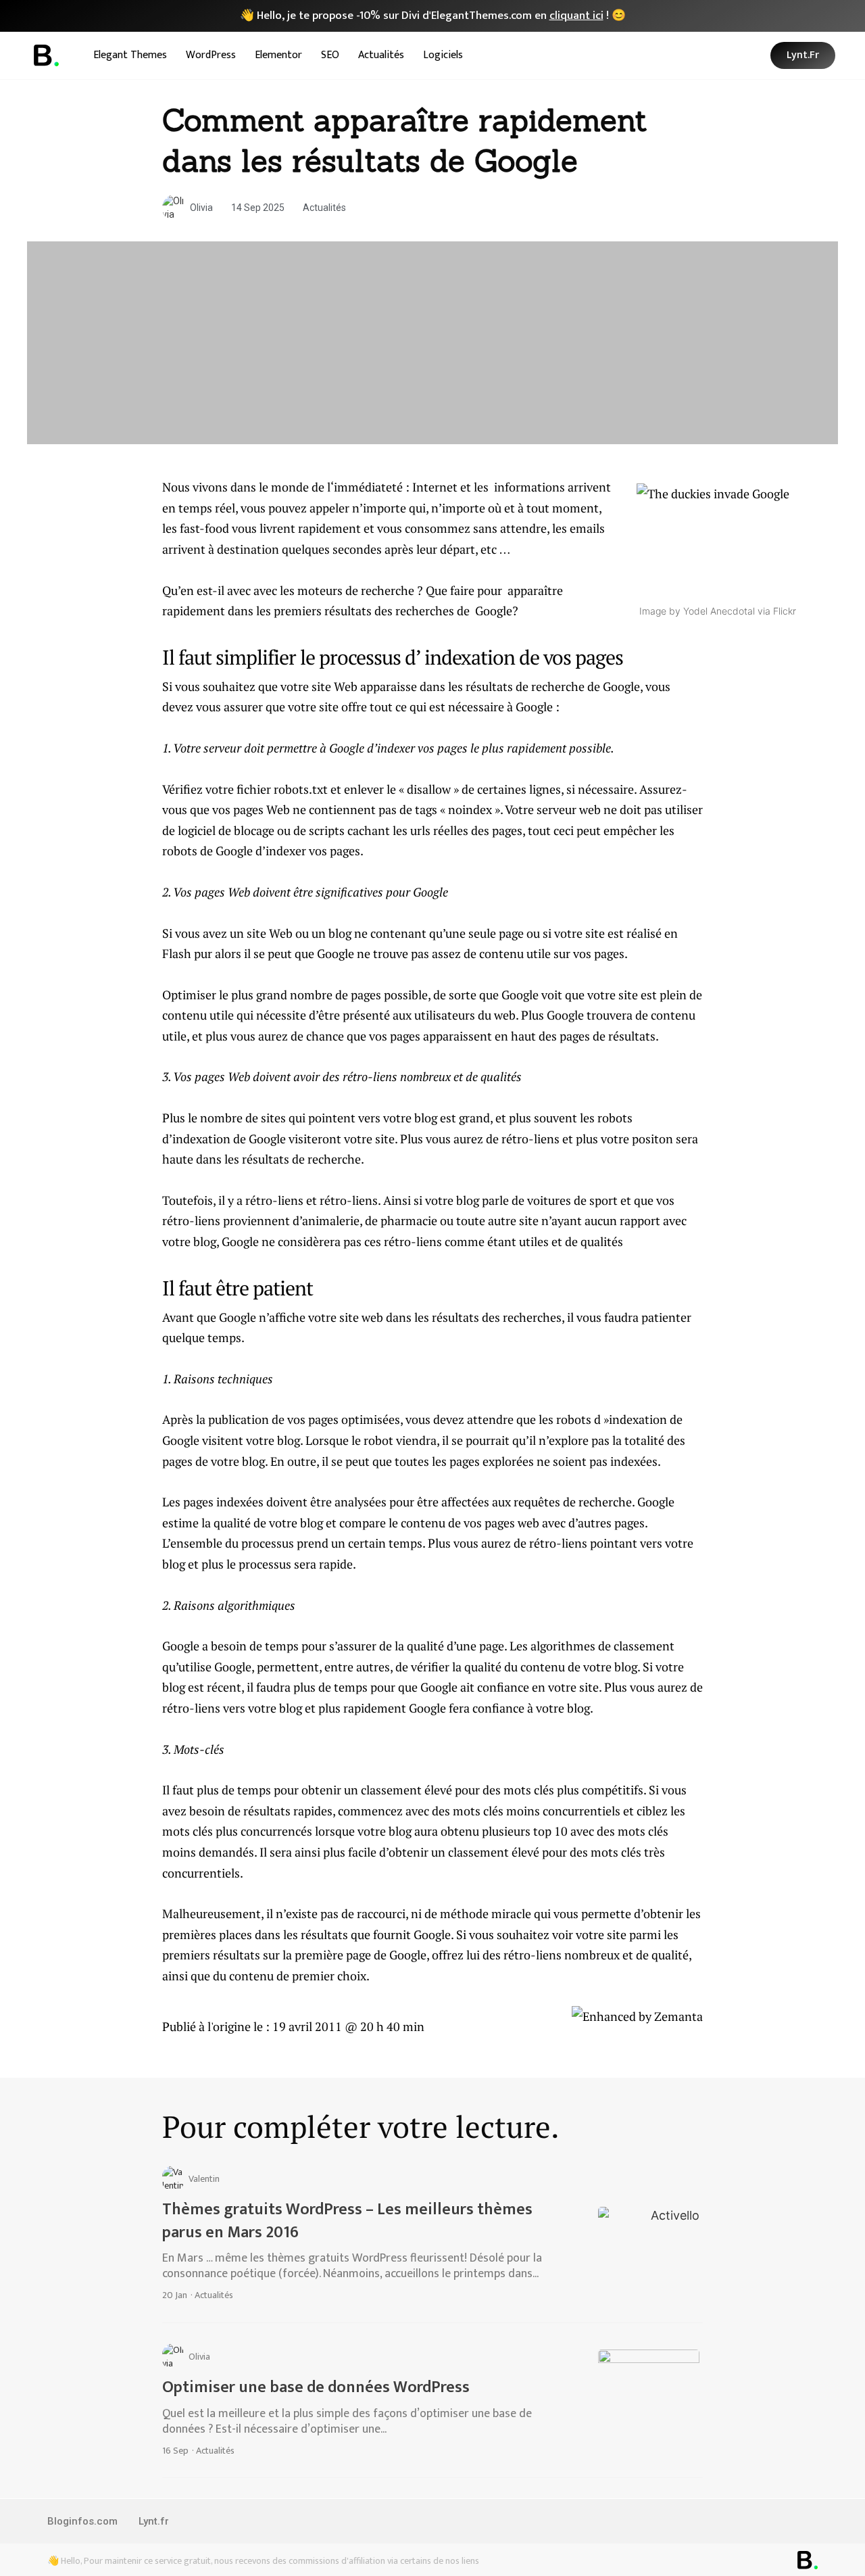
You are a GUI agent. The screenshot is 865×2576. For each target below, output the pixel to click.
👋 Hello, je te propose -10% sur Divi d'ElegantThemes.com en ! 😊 (433, 16)
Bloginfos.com (82, 2521)
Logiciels (443, 55)
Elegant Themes (130, 55)
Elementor (278, 55)
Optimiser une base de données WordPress (316, 2387)
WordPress (211, 55)
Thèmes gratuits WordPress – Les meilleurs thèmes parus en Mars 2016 (347, 2221)
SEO (330, 55)
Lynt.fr (154, 2521)
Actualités (381, 55)
